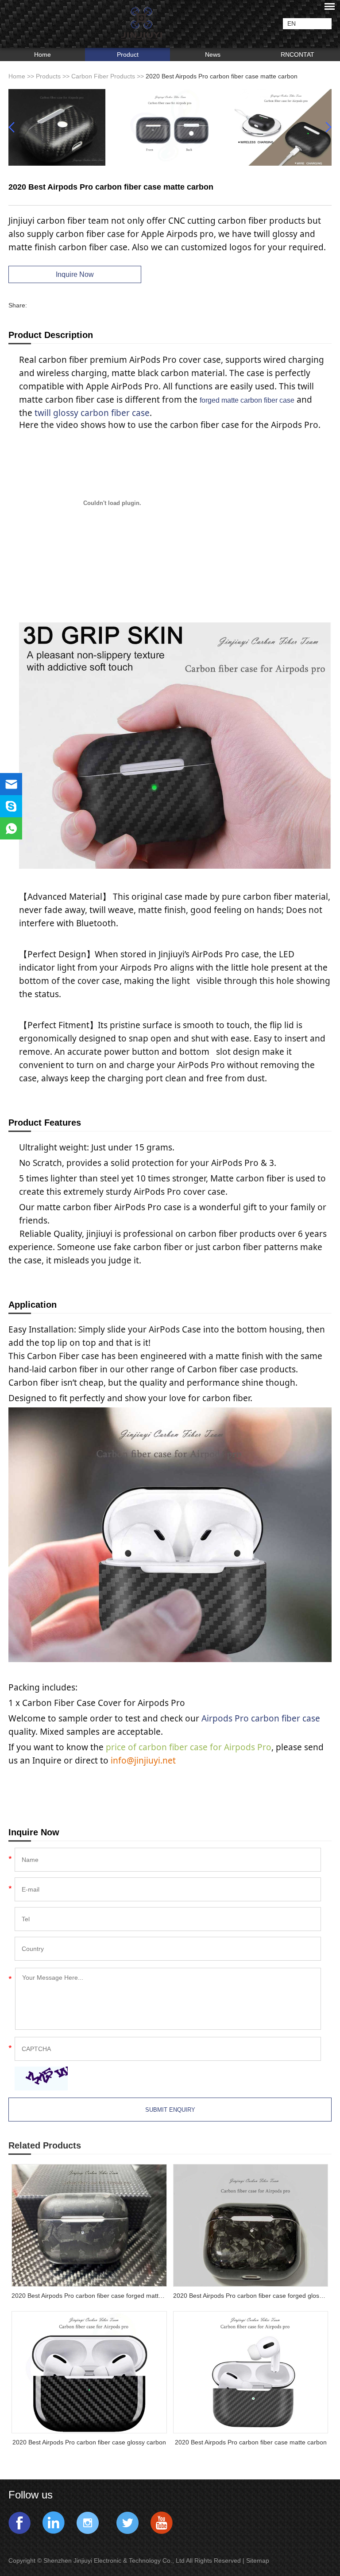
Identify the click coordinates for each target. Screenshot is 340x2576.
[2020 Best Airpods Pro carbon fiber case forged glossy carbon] (251, 2225)
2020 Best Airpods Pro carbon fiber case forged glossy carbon (251, 2296)
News (213, 54)
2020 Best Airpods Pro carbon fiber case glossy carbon (89, 2442)
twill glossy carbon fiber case (92, 413)
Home (42, 54)
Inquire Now (75, 274)
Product (128, 54)
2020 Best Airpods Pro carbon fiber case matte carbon (251, 2442)
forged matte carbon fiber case (247, 400)
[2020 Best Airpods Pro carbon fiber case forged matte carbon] (89, 2225)
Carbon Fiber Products (103, 76)
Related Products (45, 2145)
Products (48, 76)
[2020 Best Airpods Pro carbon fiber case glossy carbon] (89, 2372)
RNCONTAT (297, 54)
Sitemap (259, 2560)
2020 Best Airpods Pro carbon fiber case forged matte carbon (89, 2296)
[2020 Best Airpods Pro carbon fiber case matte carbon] (251, 2372)
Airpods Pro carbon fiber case (261, 1718)
